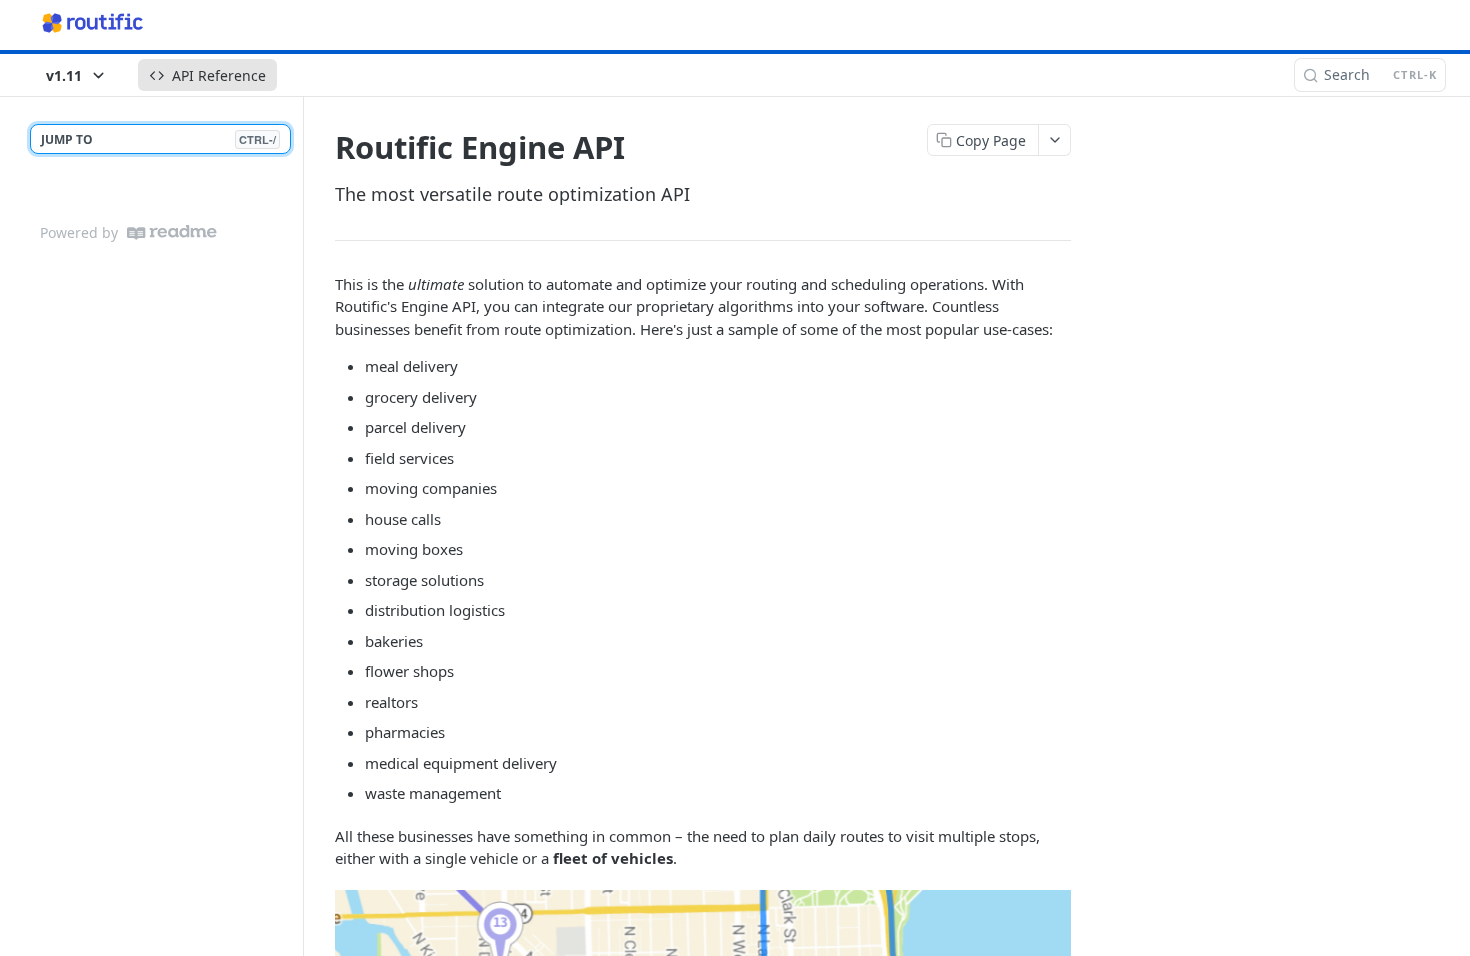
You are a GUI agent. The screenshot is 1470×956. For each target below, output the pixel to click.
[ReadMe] (172, 232)
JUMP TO (158, 139)
